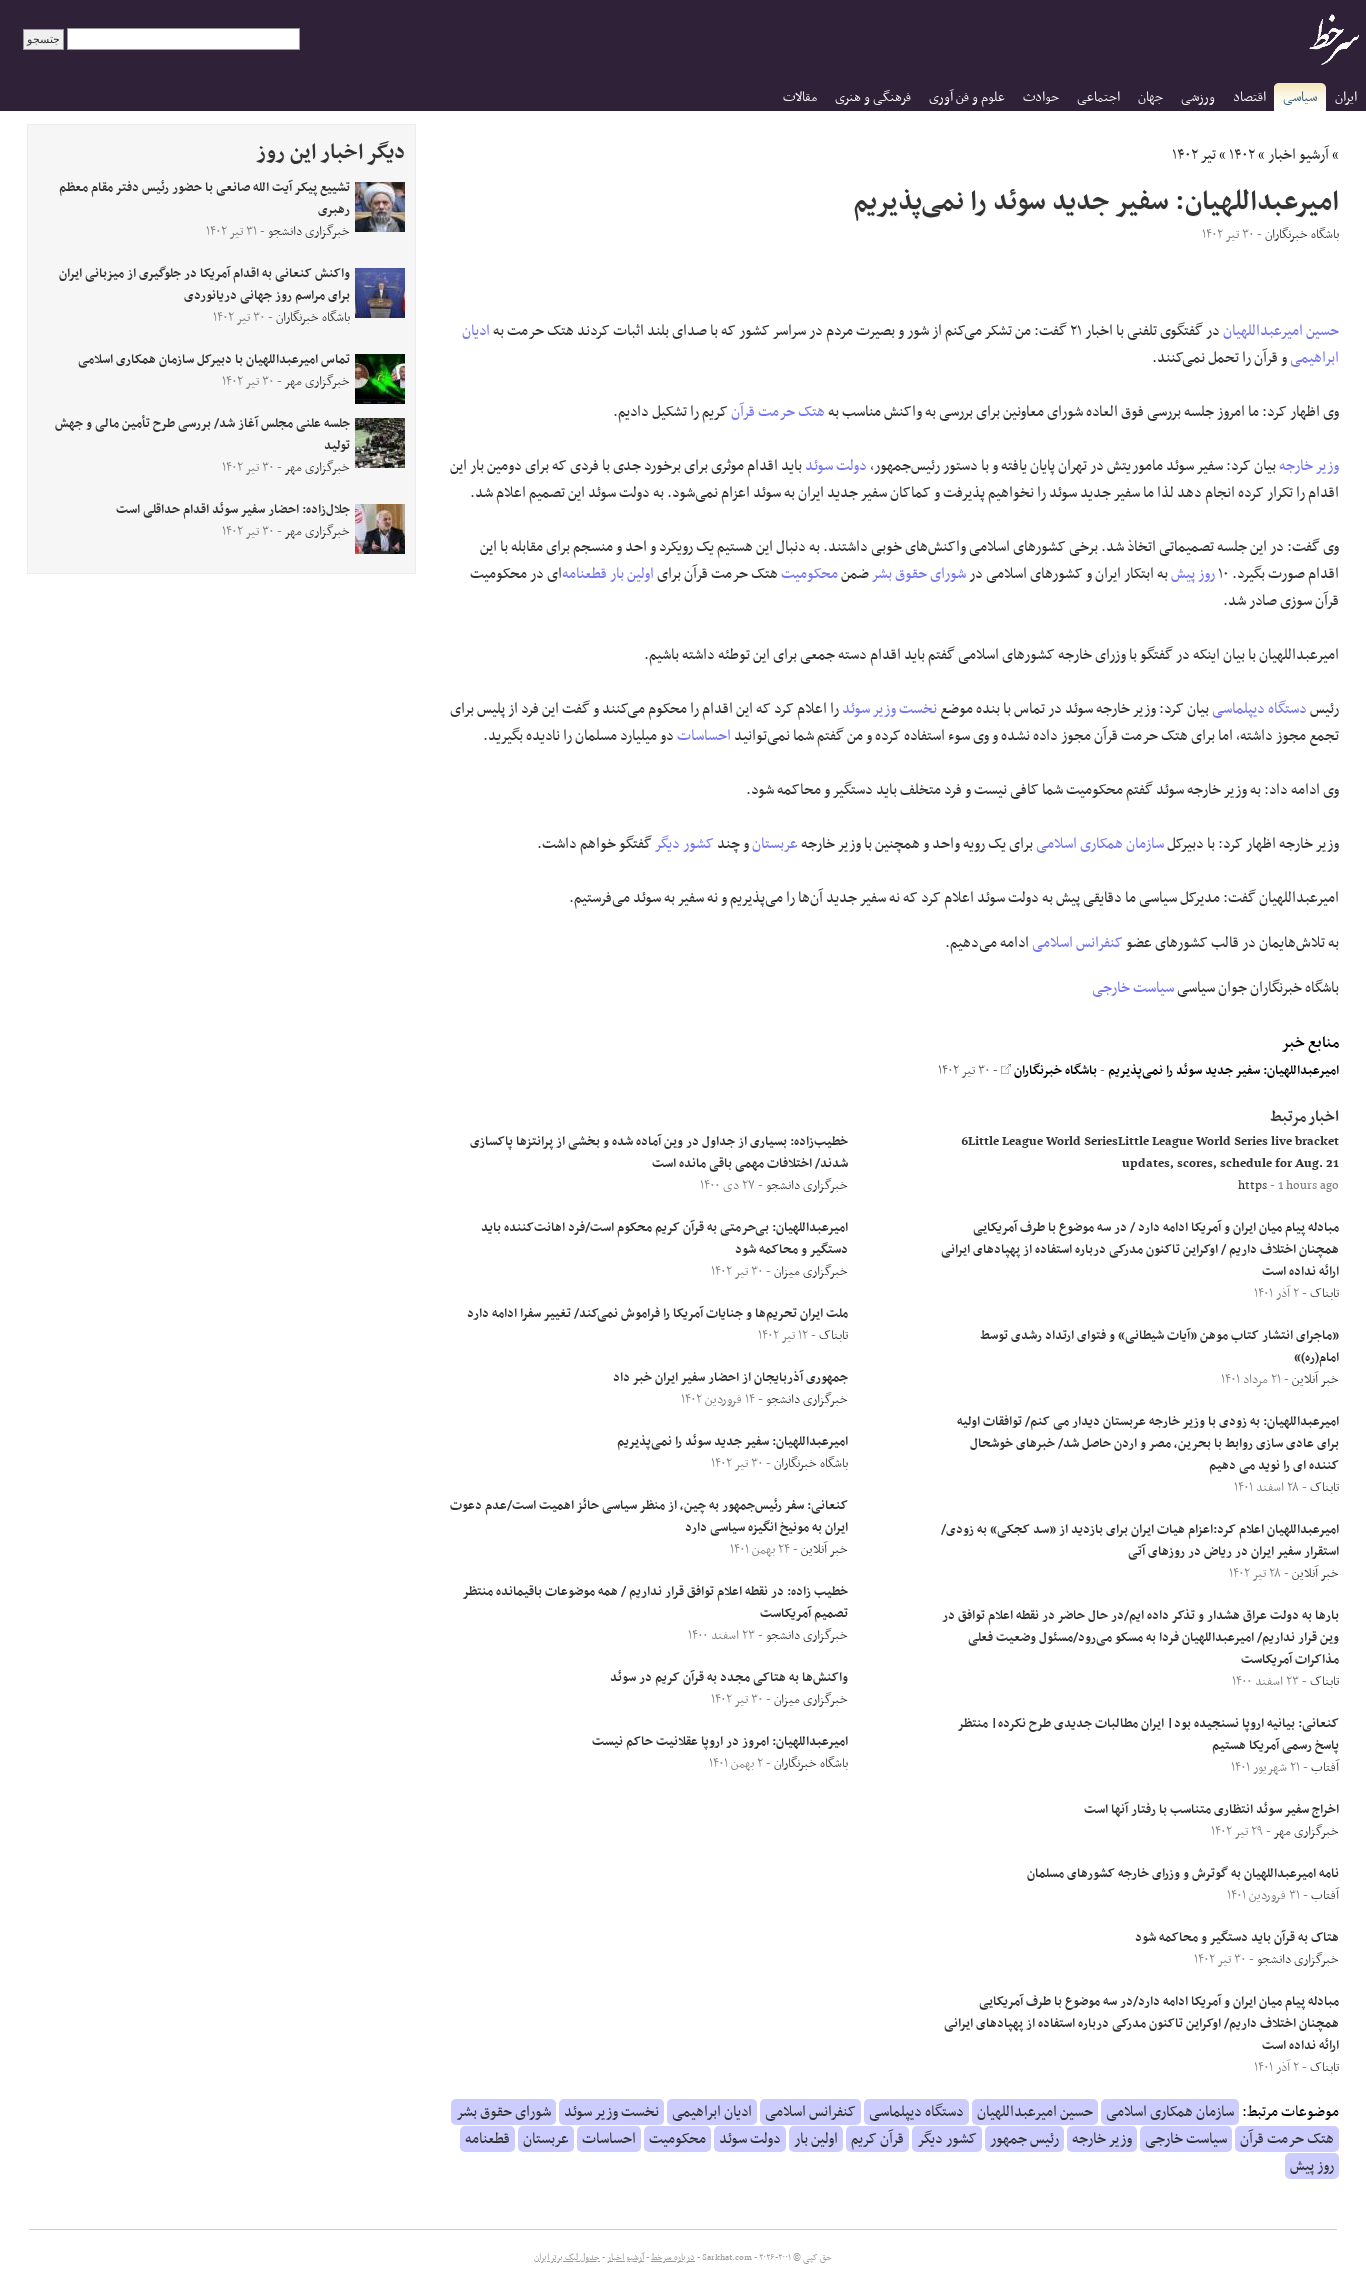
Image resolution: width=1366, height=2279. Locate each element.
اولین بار (632, 574)
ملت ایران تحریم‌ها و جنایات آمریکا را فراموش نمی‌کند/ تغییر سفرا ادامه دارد (657, 1314)
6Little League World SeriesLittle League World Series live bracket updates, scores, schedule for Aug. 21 (1150, 1153)
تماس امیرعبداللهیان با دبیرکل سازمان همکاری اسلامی (214, 360)
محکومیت (809, 574)
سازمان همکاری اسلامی (1100, 844)
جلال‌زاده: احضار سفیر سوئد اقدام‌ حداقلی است (233, 510)
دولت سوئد (836, 466)
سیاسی (1300, 97)
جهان (1150, 97)
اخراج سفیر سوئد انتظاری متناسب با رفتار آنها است (1211, 1810)
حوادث (1041, 97)
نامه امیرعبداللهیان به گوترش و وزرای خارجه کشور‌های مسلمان (1183, 1874)
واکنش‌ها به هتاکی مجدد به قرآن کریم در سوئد (729, 1678)
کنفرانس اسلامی (1077, 943)
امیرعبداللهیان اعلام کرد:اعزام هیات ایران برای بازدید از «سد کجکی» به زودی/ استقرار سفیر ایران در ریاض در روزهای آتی (1140, 1541)
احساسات (704, 736)
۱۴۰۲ (1242, 155)
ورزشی (1198, 97)
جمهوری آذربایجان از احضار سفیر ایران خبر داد (730, 1378)
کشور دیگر (684, 844)
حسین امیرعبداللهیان (1281, 331)
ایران (1346, 97)
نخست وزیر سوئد (889, 709)
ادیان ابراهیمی (712, 2112)
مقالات (800, 97)
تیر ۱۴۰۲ (1194, 155)
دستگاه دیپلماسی (1259, 709)
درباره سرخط (673, 2258)
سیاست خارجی (1133, 988)
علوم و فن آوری (967, 97)
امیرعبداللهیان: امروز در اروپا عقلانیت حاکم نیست (720, 1742)
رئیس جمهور (1024, 2139)
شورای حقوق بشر (919, 574)
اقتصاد (1249, 97)
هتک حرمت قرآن (778, 412)
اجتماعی (1098, 97)
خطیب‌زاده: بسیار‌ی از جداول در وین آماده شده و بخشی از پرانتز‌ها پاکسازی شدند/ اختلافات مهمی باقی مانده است (659, 1153)
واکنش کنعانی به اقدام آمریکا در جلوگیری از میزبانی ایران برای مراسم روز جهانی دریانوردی (204, 285)
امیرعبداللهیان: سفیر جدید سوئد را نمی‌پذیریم (1223, 1071)
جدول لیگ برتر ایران (567, 2258)
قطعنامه (584, 574)
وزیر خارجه (1309, 466)
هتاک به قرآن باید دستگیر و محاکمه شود (1237, 1938)
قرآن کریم (877, 2139)
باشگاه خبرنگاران (1054, 1071)
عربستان (775, 844)
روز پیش (1193, 574)
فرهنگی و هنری (873, 97)
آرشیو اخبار (1298, 155)
